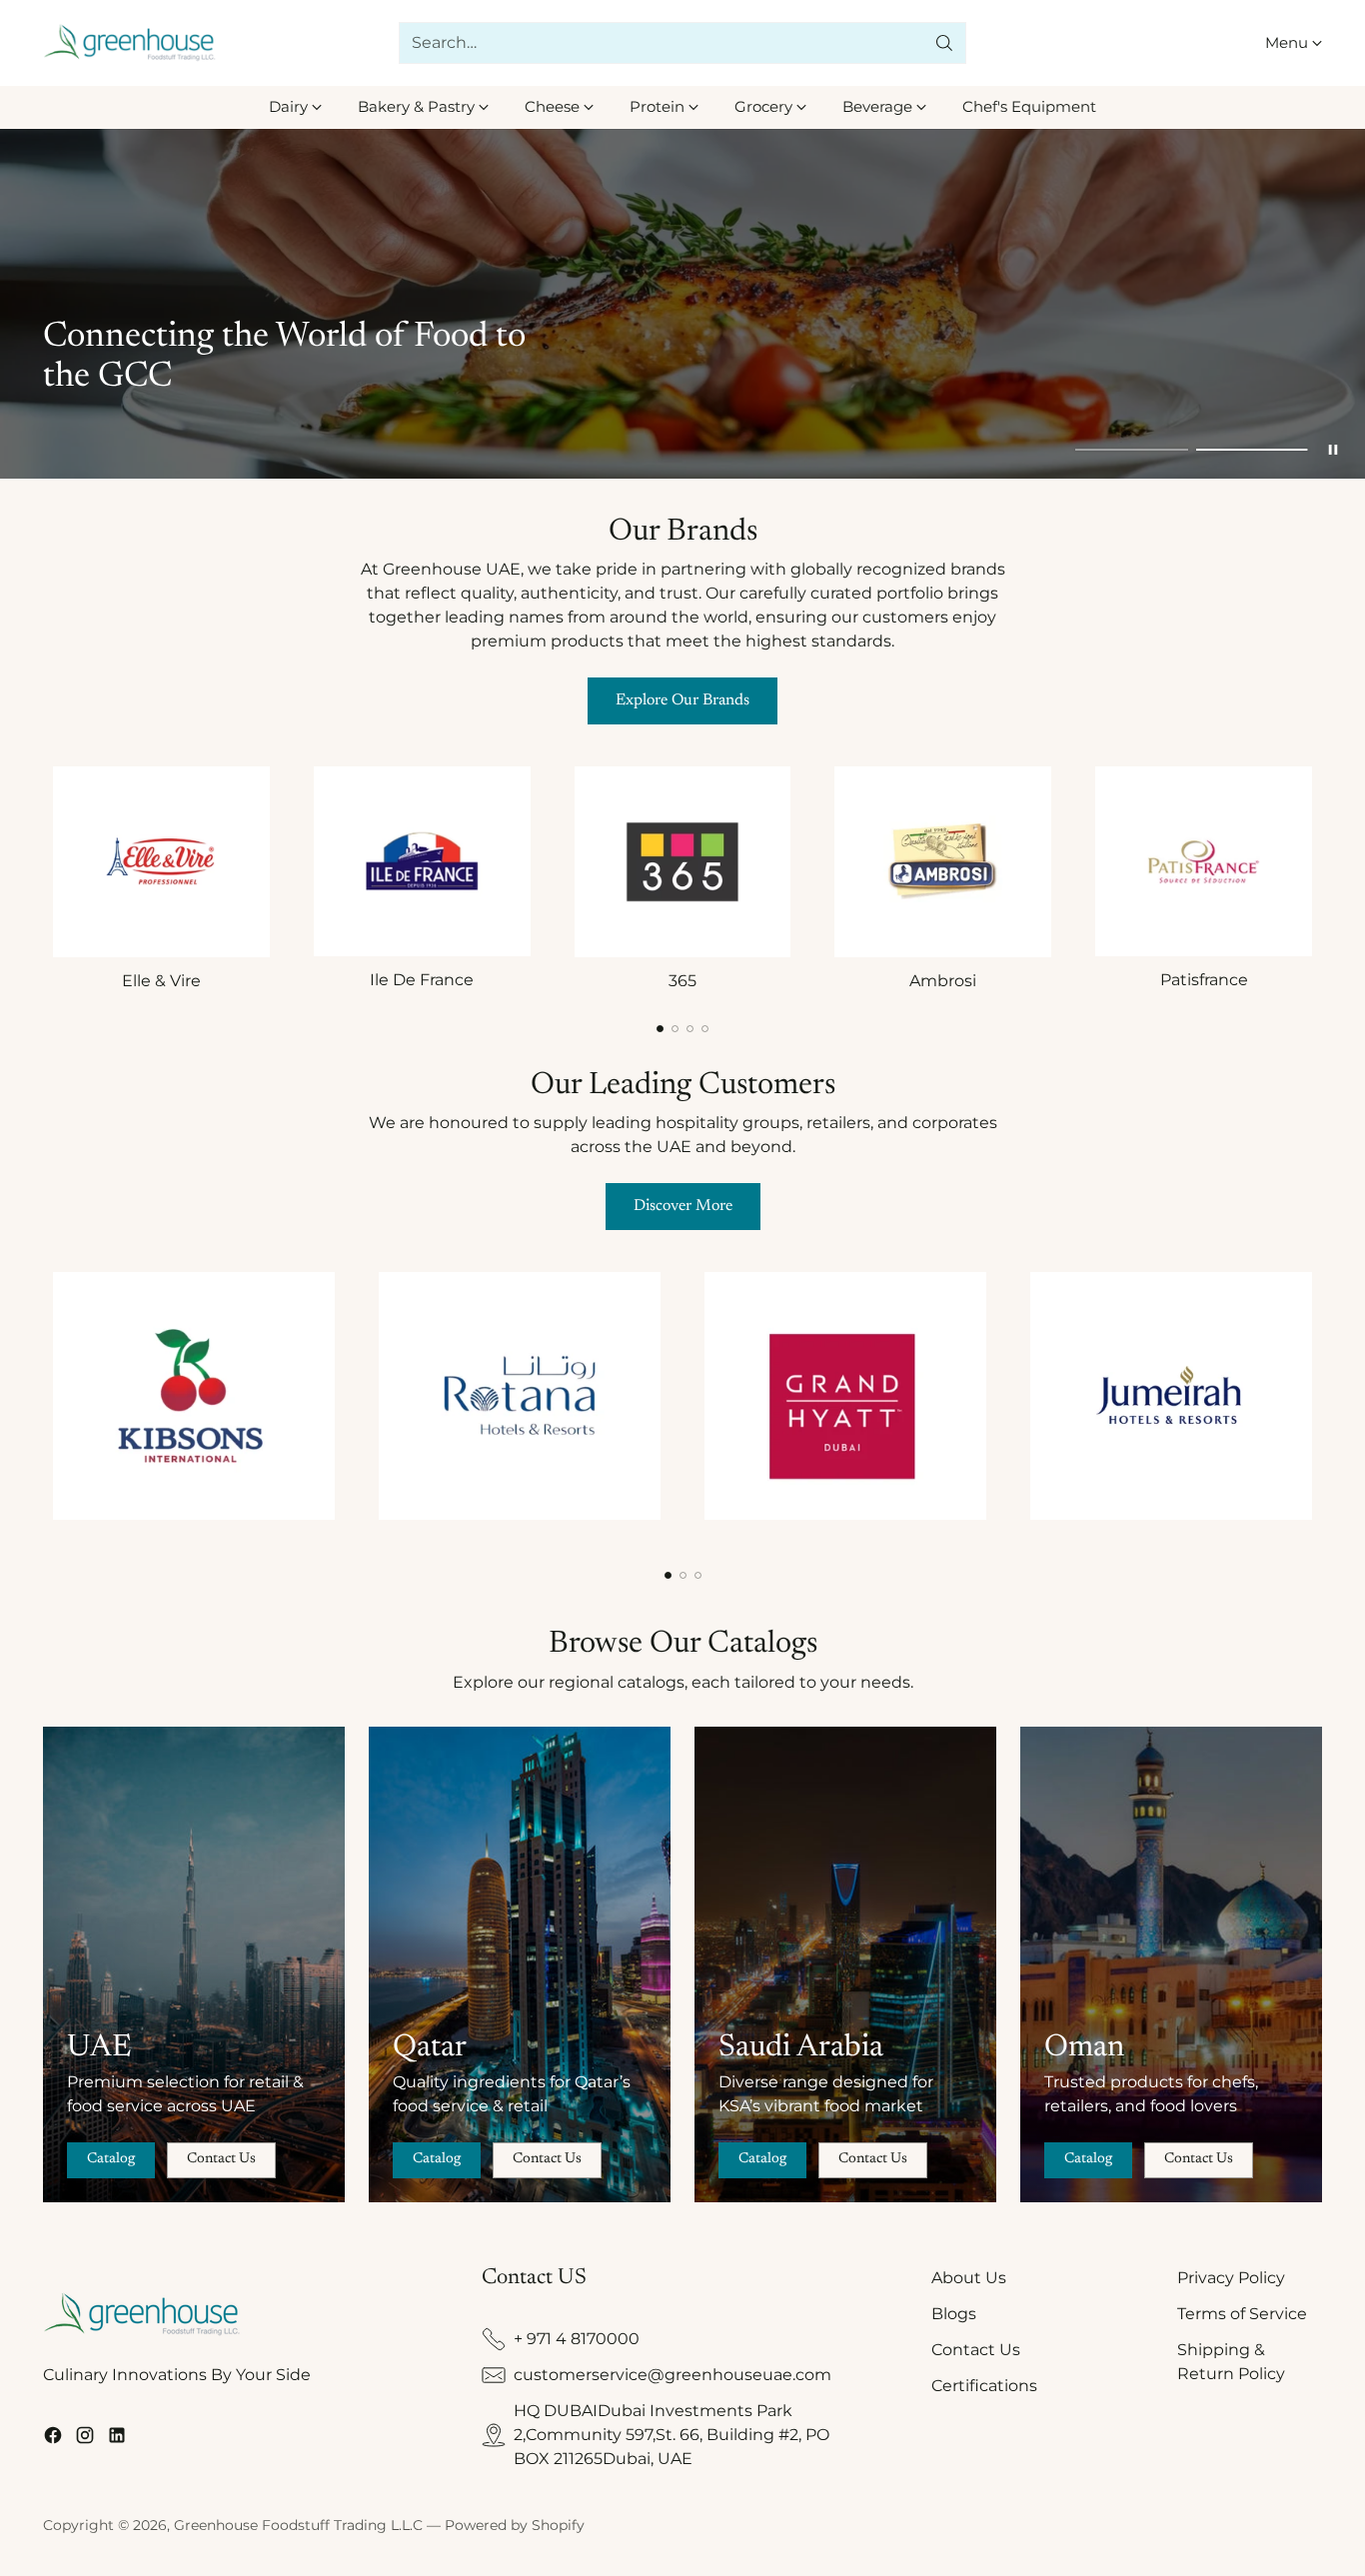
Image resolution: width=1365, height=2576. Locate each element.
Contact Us (976, 2350)
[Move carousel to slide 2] (1252, 449)
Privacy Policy (1231, 2278)
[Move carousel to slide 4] (705, 1029)
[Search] (944, 43)
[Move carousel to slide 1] (1131, 449)
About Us (969, 2278)
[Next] (1317, 876)
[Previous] (48, 876)
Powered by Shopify (515, 2525)
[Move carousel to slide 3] (690, 1029)
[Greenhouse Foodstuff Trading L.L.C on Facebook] (53, 2439)
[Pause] (1333, 450)
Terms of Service (1242, 2314)
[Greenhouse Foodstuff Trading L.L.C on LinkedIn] (117, 2439)
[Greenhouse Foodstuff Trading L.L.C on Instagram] (85, 2439)
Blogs (954, 2314)
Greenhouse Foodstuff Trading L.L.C (298, 2525)
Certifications (984, 2386)
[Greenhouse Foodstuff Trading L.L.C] (130, 43)
